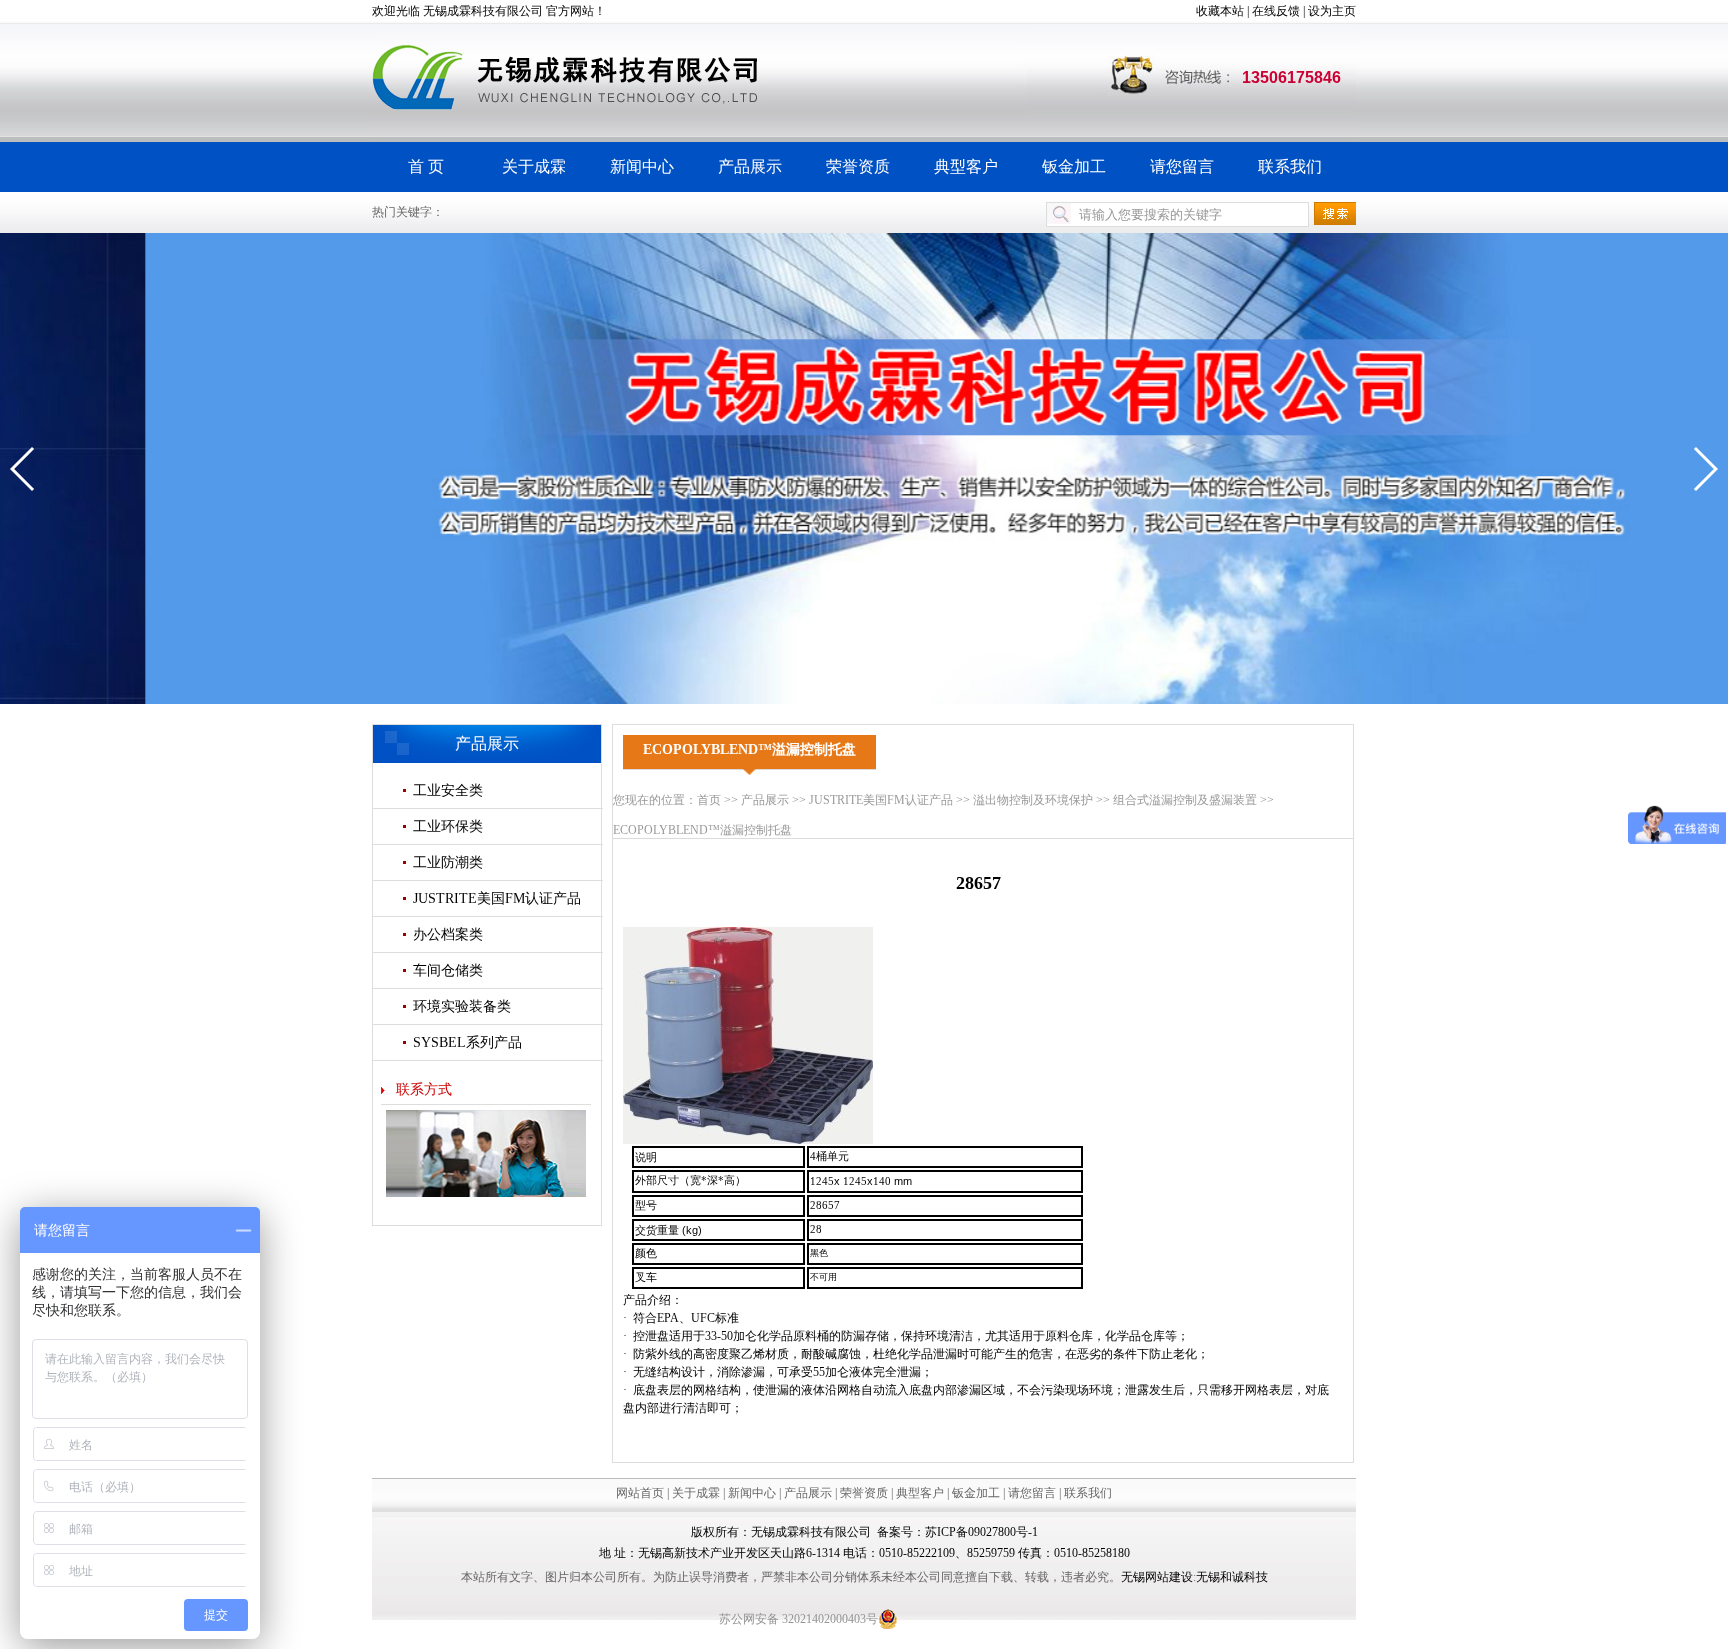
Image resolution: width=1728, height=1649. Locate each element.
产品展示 (750, 166)
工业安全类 (448, 790)
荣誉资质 (858, 166)
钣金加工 (1074, 166)
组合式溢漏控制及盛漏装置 (1185, 800)
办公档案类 (448, 934)
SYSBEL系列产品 (467, 1042)
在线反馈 (1276, 11)
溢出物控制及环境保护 (1033, 800)
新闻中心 (642, 166)
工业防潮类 (448, 862)
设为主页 (1332, 11)
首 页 (426, 166)
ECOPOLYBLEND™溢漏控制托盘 (702, 830)
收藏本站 (1220, 11)
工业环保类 (448, 826)
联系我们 (1290, 166)
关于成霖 (534, 166)
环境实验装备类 (462, 1006)
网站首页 (640, 1493)
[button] (23, 469)
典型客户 (966, 166)
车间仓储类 (448, 970)
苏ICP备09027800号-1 (981, 1532)
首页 (709, 800)
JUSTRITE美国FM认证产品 (497, 898)
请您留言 (1182, 166)
